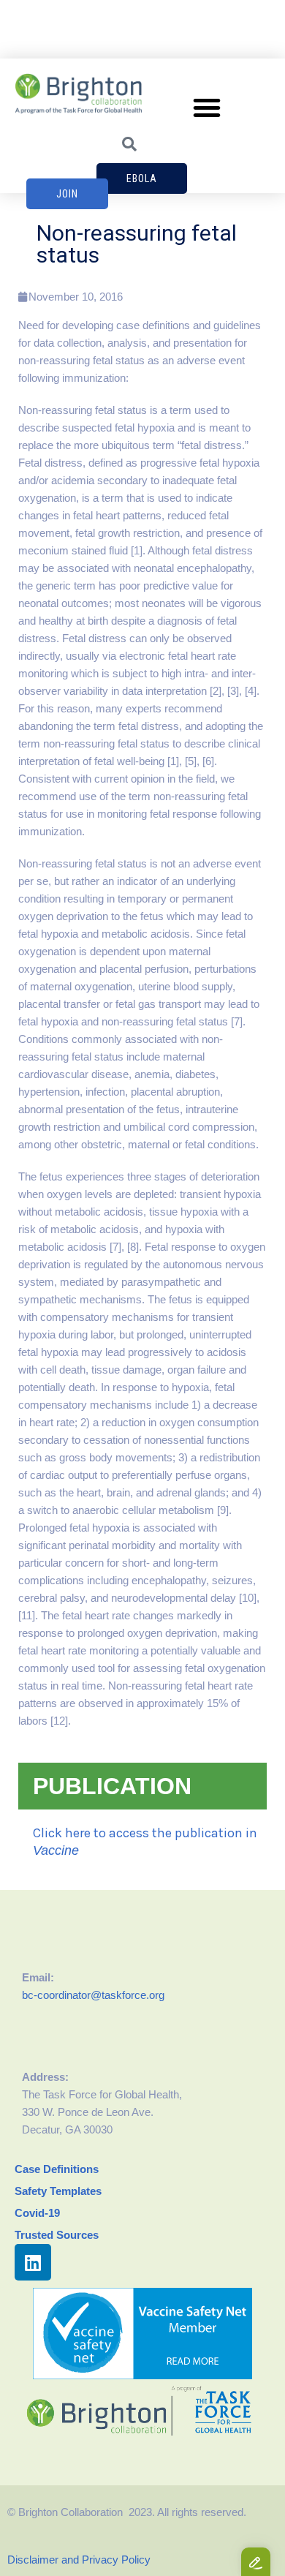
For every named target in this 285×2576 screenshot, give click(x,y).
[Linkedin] (33, 2262)
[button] (207, 108)
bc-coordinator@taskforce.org (93, 1995)
